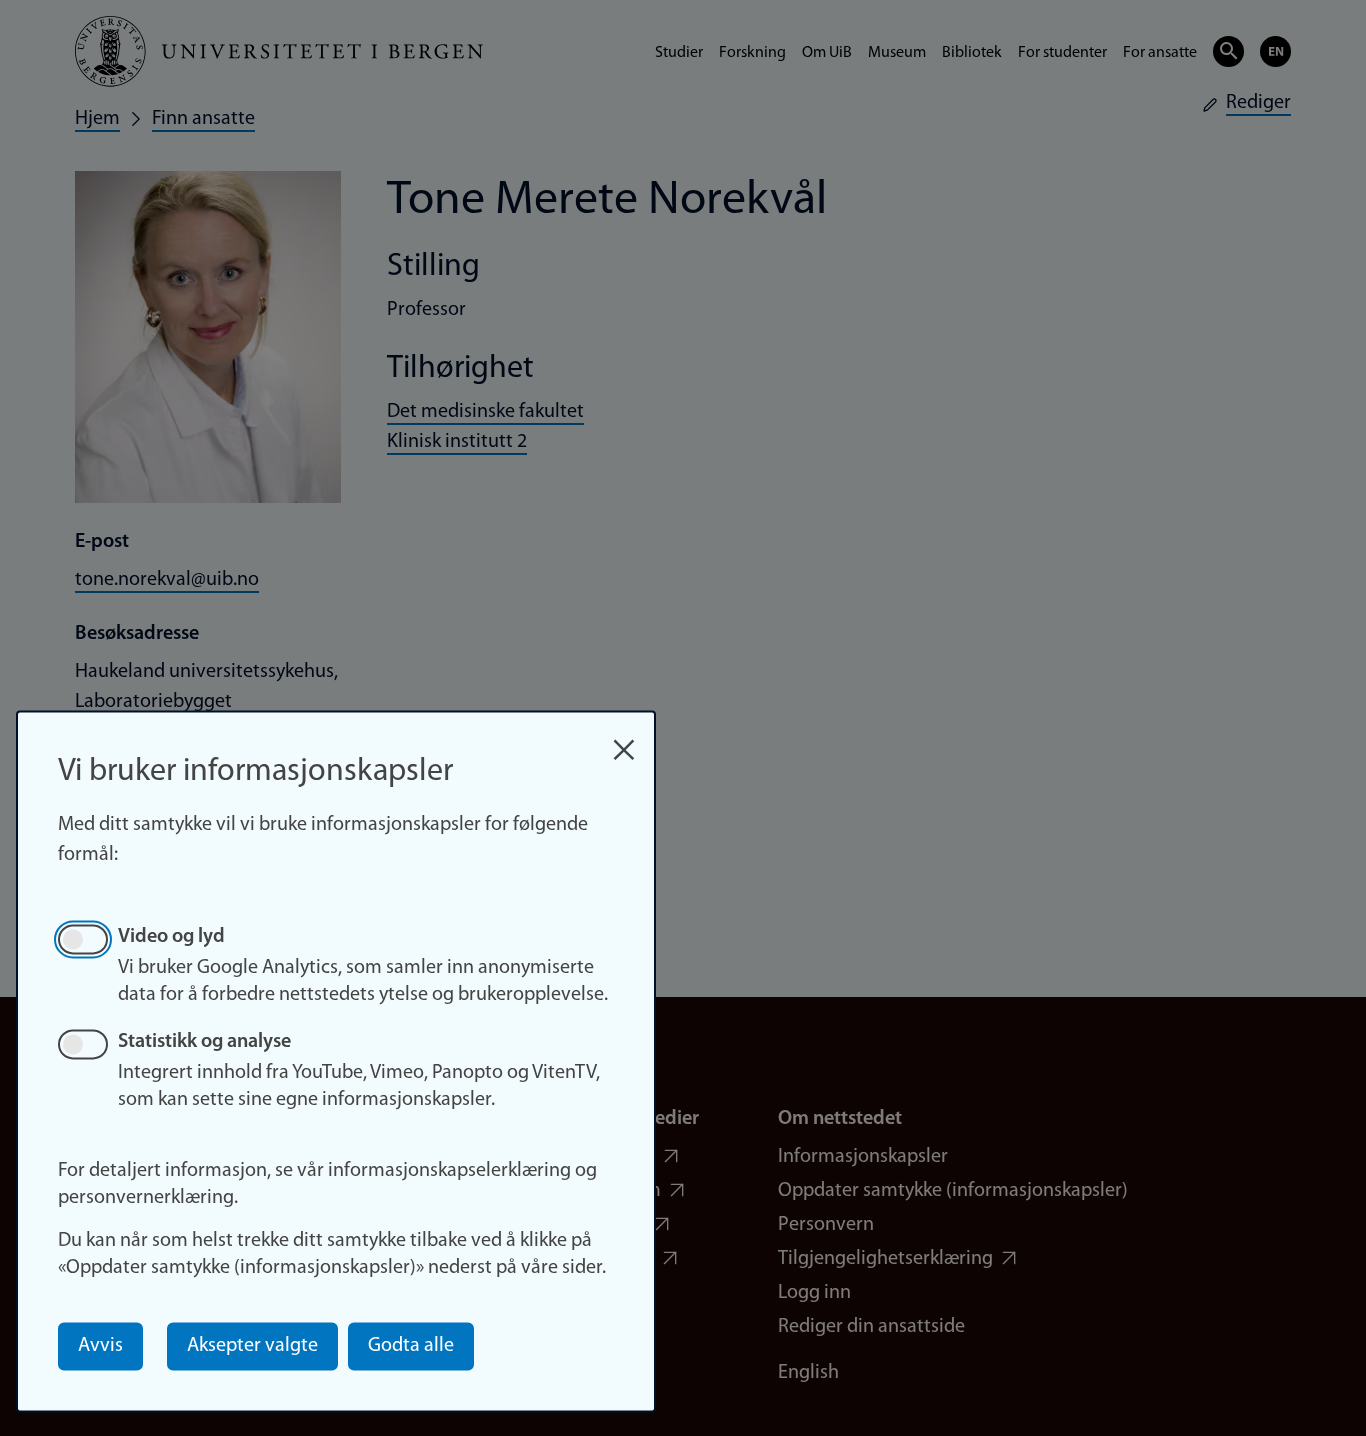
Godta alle (411, 1346)
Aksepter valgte (252, 1346)
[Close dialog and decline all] (624, 739)
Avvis (100, 1346)
